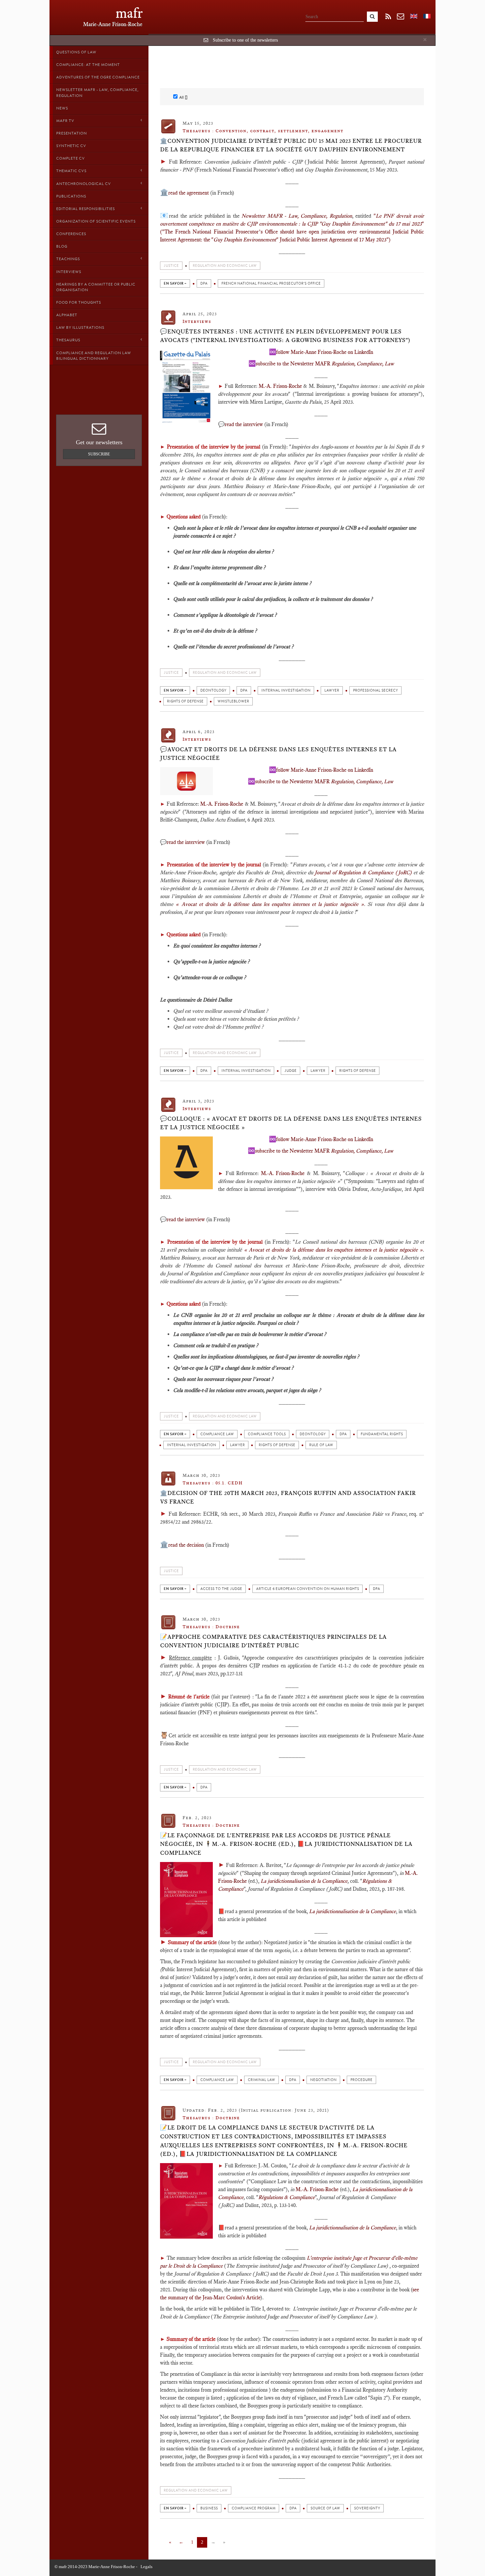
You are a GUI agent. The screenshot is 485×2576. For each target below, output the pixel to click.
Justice (171, 266)
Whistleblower (233, 701)
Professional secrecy (375, 690)
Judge (291, 1071)
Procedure (361, 2080)
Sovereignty (367, 2508)
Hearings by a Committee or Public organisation (96, 287)
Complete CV (70, 158)
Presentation (71, 133)
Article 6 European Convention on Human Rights (307, 1589)
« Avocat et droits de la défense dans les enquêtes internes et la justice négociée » (270, 904)
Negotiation (323, 2080)
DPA (204, 283)
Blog (62, 246)
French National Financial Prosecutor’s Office (271, 283)
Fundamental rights (382, 1434)
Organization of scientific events (96, 221)
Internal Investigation (286, 690)
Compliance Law (217, 1434)
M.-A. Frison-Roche (280, 386)
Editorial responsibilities (85, 209)
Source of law (325, 2508)
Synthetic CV (71, 146)
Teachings (68, 259)
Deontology (213, 690)
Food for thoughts (79, 302)
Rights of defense (185, 701)
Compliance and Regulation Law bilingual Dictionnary (94, 356)
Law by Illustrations (80, 327)
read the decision (186, 1545)
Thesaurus (68, 340)
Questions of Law (76, 52)
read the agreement (189, 193)
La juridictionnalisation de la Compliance (304, 1881)
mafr (129, 13)
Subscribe (99, 454)
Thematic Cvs (71, 171)
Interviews (69, 272)
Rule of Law (321, 1445)
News (62, 108)
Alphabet (67, 315)
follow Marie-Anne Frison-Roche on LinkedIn (325, 352)
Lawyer (332, 690)
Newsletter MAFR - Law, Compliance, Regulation (97, 93)
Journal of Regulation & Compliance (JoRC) (363, 872)
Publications (71, 196)
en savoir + (175, 283)
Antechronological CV (83, 184)
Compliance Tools (267, 1434)
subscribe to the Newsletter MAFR (325, 364)
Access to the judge (221, 1589)
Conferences (71, 234)
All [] (183, 97)
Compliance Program (254, 2508)
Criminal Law (261, 2080)
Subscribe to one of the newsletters (245, 40)
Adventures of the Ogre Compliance (98, 77)
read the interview (244, 424)
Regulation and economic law (225, 266)
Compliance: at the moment (88, 65)
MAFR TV (65, 121)
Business (209, 2508)
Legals (146, 2567)
